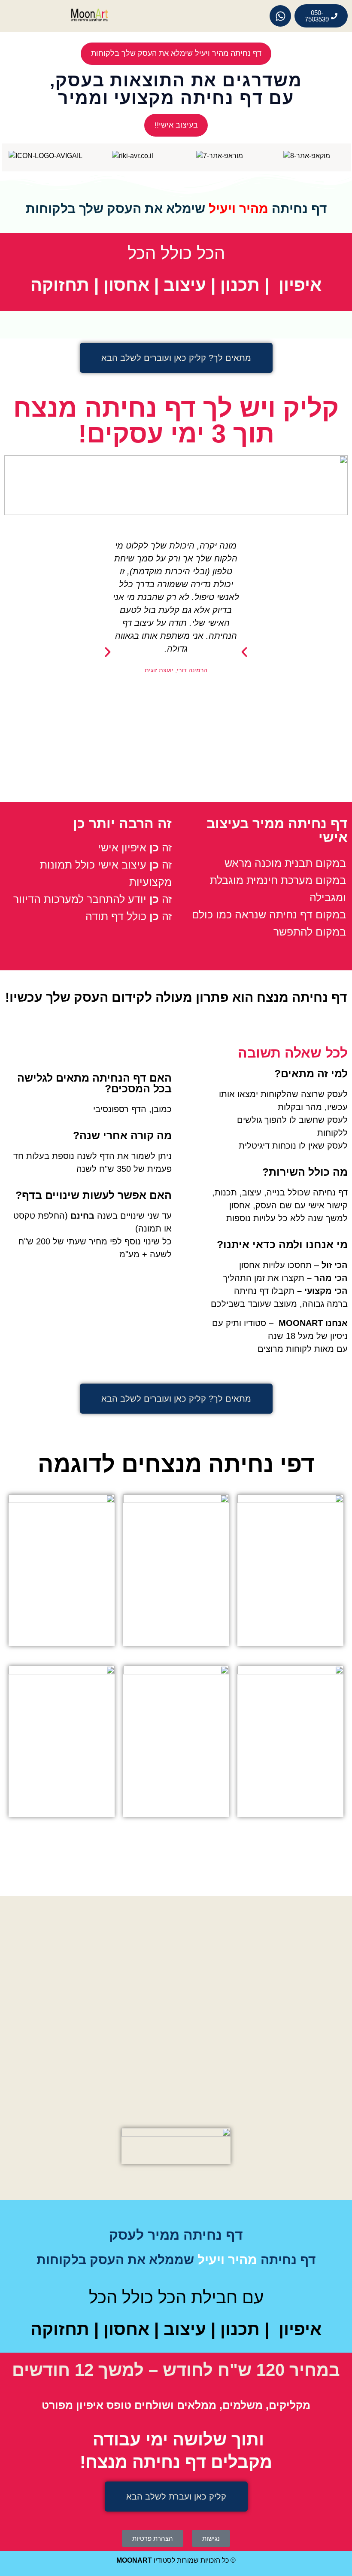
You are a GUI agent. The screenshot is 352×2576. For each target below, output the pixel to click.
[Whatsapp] (280, 16)
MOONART (134, 2560)
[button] (108, 652)
